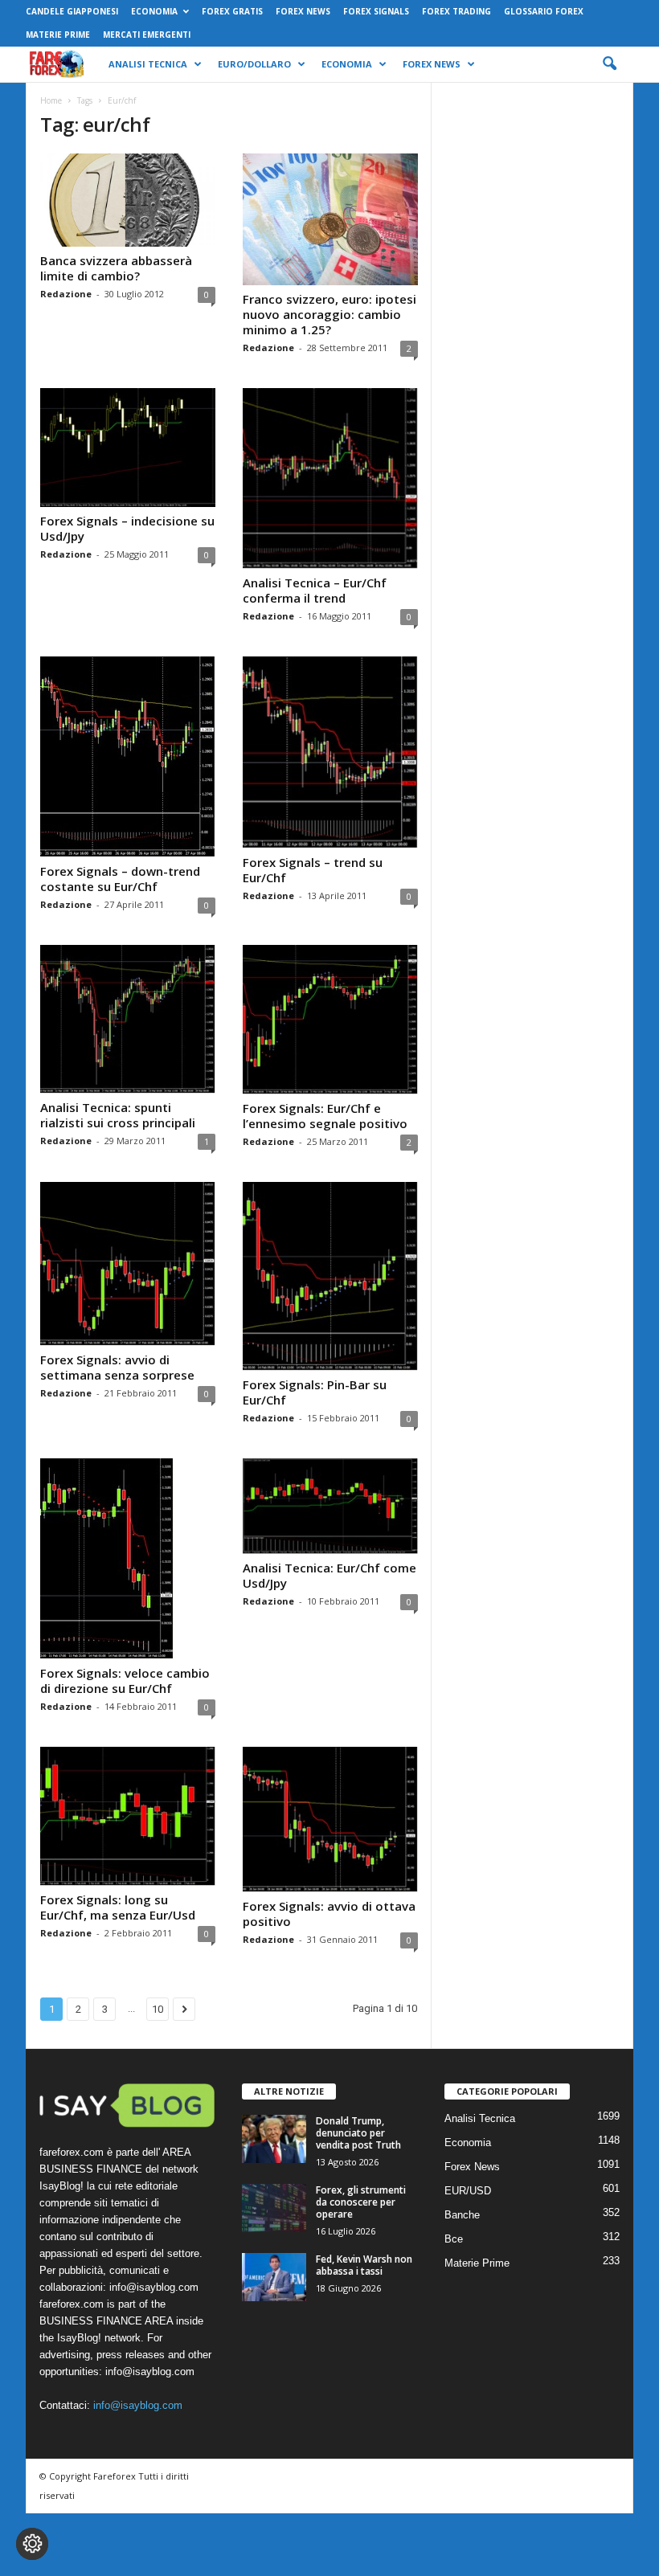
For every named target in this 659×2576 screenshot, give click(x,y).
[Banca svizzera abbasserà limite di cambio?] (128, 200)
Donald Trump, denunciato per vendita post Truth (358, 2133)
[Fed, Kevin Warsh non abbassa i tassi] (274, 2277)
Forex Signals (376, 11)
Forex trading (456, 11)
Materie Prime (58, 35)
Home (51, 100)
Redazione (66, 294)
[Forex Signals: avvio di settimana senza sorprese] (128, 1264)
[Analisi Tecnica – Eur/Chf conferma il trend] (330, 478)
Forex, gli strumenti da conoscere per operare (361, 2202)
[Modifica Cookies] (32, 2544)
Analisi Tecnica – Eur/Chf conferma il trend (315, 590)
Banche (462, 2215)
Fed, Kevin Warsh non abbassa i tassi (364, 2265)
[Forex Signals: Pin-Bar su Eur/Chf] (330, 1276)
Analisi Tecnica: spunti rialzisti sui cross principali (118, 1115)
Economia (154, 11)
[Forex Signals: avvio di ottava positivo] (330, 1820)
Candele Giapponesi (72, 11)
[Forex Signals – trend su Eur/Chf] (330, 752)
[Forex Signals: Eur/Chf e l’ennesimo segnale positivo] (330, 1020)
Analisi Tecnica (148, 64)
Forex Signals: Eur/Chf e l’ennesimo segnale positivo (325, 1116)
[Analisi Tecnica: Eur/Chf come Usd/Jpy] (330, 1506)
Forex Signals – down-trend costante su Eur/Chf (120, 879)
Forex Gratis (232, 11)
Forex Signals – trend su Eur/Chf (313, 870)
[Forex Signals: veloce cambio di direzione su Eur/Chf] (128, 1559)
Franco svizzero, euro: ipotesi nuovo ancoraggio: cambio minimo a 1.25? (329, 314)
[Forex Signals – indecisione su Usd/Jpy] (128, 448)
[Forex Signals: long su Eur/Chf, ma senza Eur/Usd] (128, 1816)
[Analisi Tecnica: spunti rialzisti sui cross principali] (128, 1020)
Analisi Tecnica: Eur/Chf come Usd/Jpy (329, 1575)
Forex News (303, 11)
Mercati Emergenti (147, 35)
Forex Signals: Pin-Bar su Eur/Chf (315, 1392)
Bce (454, 2239)
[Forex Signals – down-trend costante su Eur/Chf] (128, 757)
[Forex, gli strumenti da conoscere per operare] (274, 2208)
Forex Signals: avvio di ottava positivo (329, 1914)
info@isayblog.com (138, 2405)
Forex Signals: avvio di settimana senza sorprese (117, 1367)
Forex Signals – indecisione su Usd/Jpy (127, 528)
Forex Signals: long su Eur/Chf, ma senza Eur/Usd (118, 1907)
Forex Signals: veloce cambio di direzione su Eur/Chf (125, 1681)
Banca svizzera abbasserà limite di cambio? (116, 268)
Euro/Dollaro (254, 64)
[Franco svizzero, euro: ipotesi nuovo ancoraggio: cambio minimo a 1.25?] (330, 219)
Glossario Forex (544, 11)
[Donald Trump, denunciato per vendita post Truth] (274, 2139)
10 (158, 2009)
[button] (609, 64)
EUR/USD (468, 2191)
